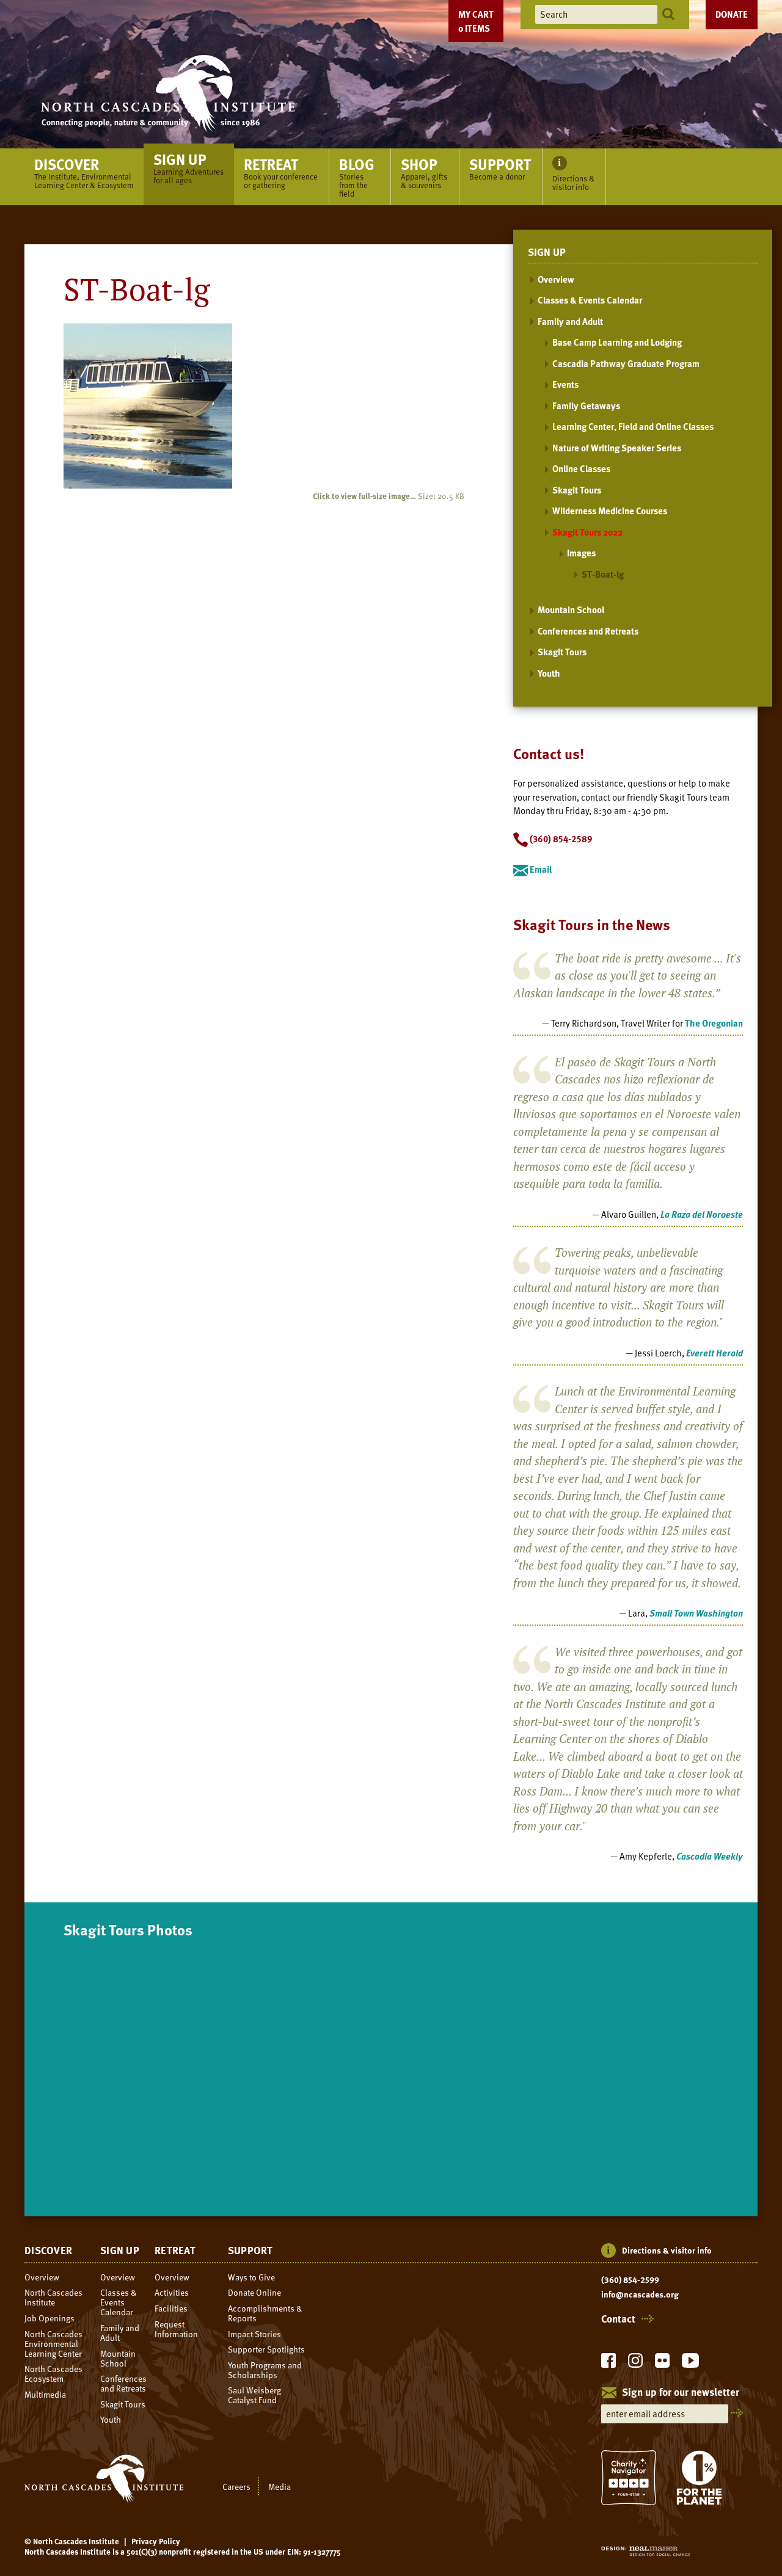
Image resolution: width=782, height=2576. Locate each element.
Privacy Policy (156, 2541)
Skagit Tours (577, 490)
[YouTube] (690, 2364)
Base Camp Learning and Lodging (617, 342)
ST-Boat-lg (603, 574)
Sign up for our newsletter (681, 2393)
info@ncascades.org (640, 2294)
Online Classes (581, 468)
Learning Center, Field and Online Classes (633, 426)
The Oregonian (714, 1023)
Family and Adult (570, 321)
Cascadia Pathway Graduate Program (626, 363)
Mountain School (571, 609)
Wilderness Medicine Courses (610, 511)
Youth (549, 673)
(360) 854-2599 (630, 2280)
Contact (618, 2319)
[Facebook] (608, 2364)
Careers (236, 2486)
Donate (732, 14)
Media (280, 2486)
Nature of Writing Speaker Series (617, 448)
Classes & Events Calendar (590, 300)
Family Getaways (586, 406)
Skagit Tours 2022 (587, 532)
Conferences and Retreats (588, 631)
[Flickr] (662, 2364)
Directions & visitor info (667, 2250)
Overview (556, 279)
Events (565, 384)
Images (581, 553)
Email (540, 869)
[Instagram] (635, 2364)
